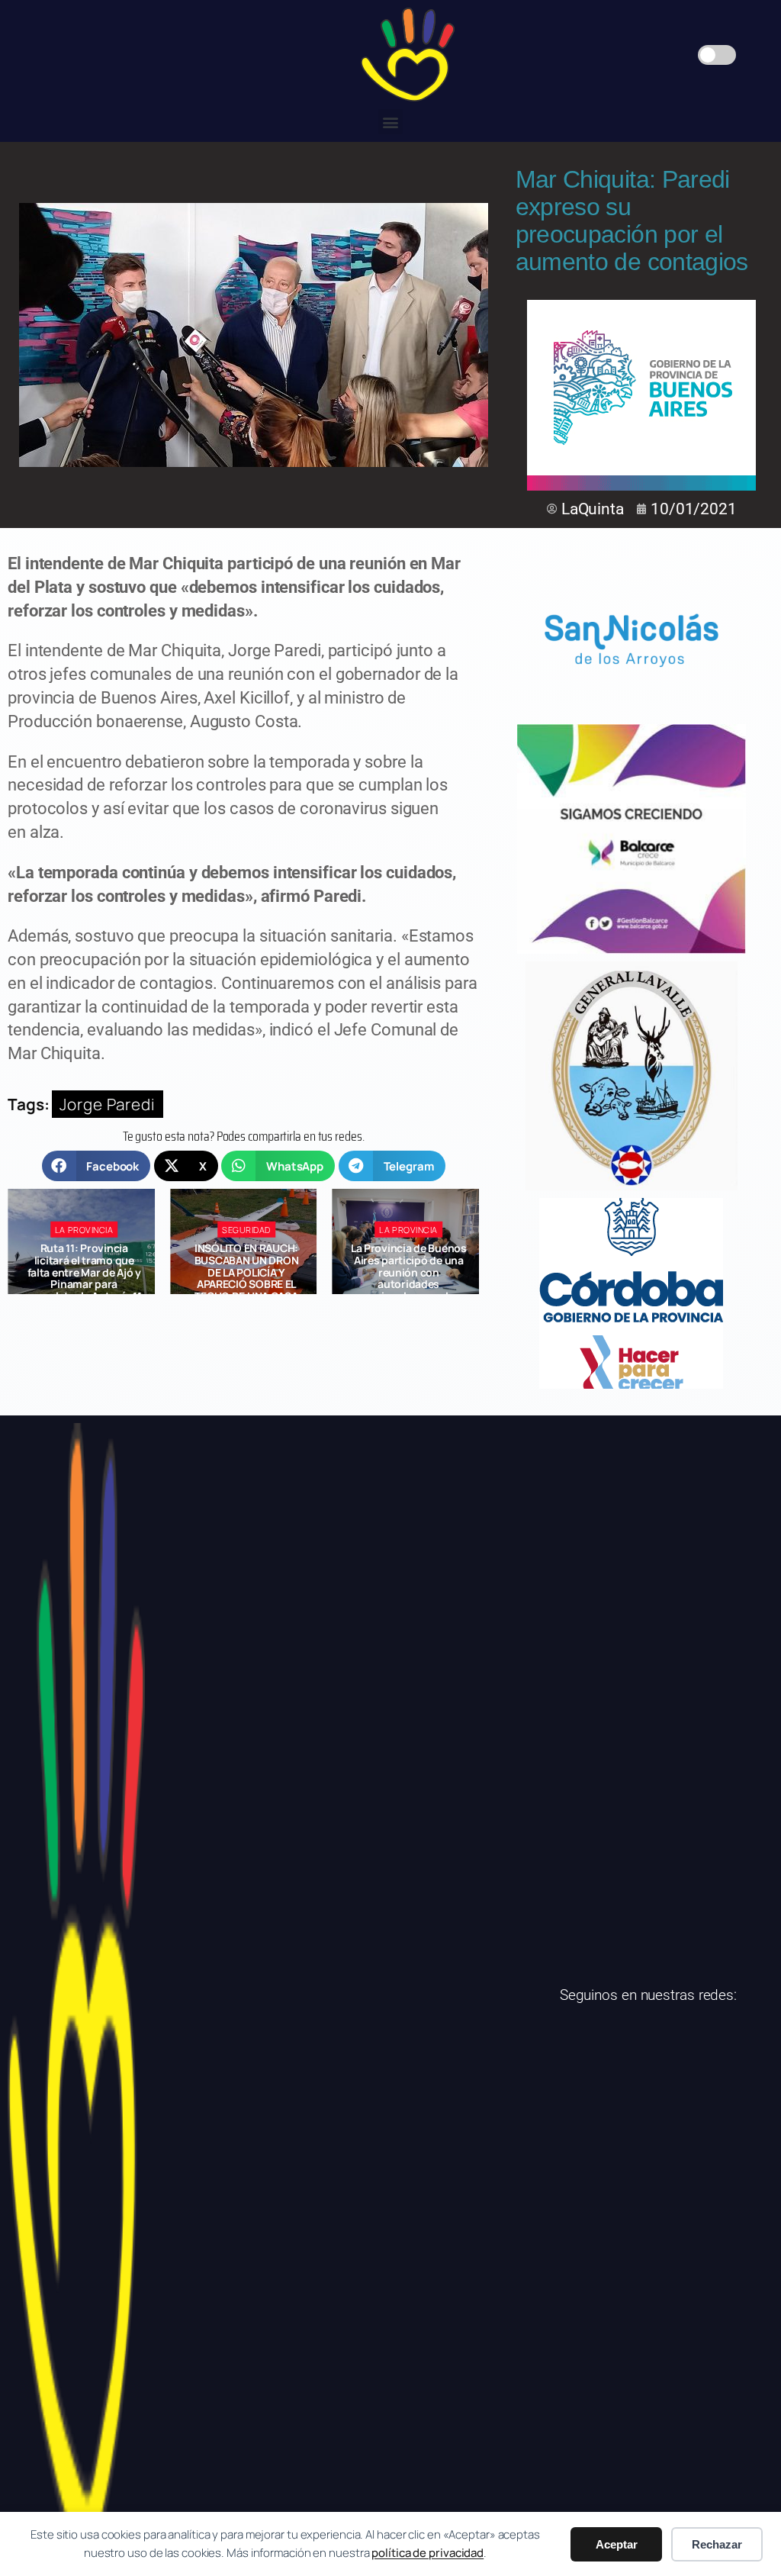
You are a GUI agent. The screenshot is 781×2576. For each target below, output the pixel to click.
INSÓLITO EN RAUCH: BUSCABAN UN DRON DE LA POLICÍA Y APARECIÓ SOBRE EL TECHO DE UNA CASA (84, 1272)
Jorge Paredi (108, 1104)
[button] (391, 122)
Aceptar (617, 2544)
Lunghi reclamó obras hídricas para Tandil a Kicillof (408, 1261)
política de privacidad (427, 2553)
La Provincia (247, 1230)
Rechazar (717, 2544)
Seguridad (84, 1230)
